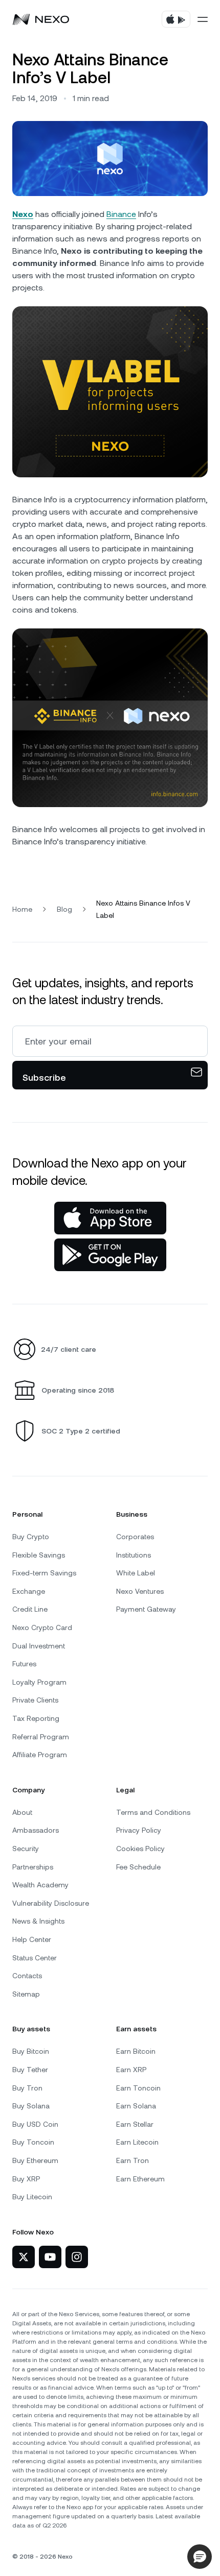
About (22, 1812)
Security (26, 1849)
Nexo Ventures (140, 1591)
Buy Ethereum (35, 2160)
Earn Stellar (135, 2124)
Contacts (27, 1976)
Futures (24, 1664)
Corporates (135, 1537)
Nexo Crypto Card (42, 1627)
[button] (200, 2557)
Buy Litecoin (32, 2197)
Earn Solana (136, 2106)
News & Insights (38, 1921)
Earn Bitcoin (136, 2051)
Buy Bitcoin (31, 2051)
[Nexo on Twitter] (24, 2257)
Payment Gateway (146, 1609)
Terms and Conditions (153, 1812)
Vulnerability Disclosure (51, 1903)
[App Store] (110, 1218)
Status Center (35, 1958)
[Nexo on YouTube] (50, 2257)
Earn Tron (133, 2160)
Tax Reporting (36, 1718)
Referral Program (41, 1737)
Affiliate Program (40, 1755)
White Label (136, 1573)
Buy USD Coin (35, 2124)
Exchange (29, 1591)
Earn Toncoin (138, 2088)
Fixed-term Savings (44, 1573)
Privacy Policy (139, 1830)
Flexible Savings (39, 1555)
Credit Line (30, 1609)
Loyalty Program (39, 1682)
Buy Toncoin (33, 2142)
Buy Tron (27, 2088)
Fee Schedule (138, 1867)
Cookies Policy (140, 1849)
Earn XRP (131, 2070)
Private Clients (35, 1700)
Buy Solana (31, 2106)
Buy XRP (26, 2179)
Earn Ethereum (140, 2179)
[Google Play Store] (110, 1255)
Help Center (32, 1939)
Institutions (134, 1555)
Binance (121, 214)
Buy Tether (30, 2070)
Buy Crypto (31, 1537)
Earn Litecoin (137, 2142)
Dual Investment (39, 1646)
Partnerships (33, 1867)
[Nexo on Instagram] (77, 2257)
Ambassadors (36, 1830)
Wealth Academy (40, 1885)
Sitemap (26, 1994)
